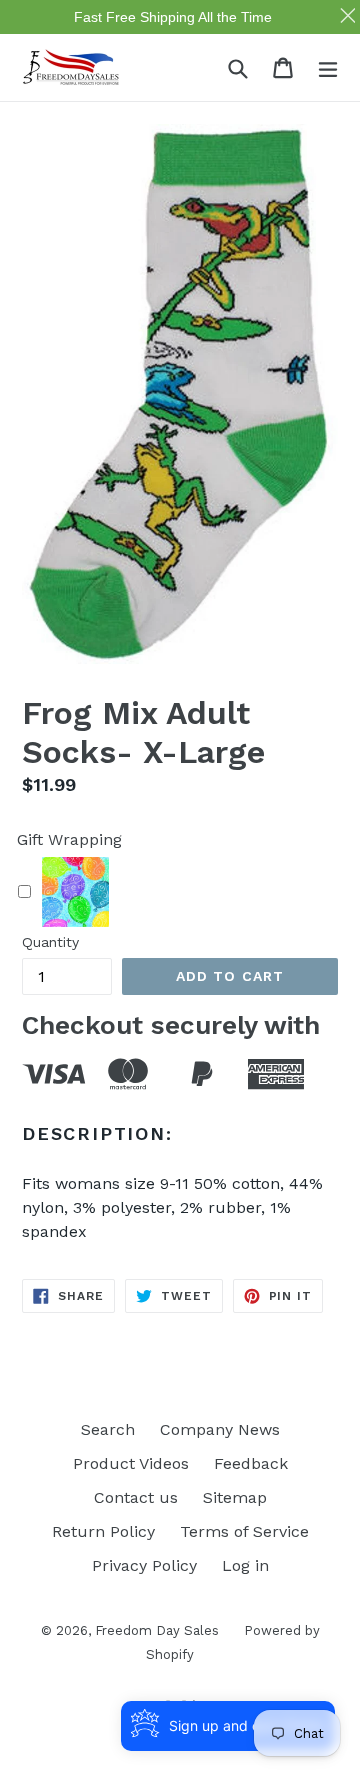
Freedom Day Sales (157, 1630)
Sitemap (235, 1497)
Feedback (251, 1463)
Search (108, 1429)
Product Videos (131, 1463)
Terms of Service (244, 1531)
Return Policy (103, 1531)
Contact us (136, 1497)
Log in (245, 1565)
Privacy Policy (144, 1565)
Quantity (50, 942)
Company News (220, 1429)
